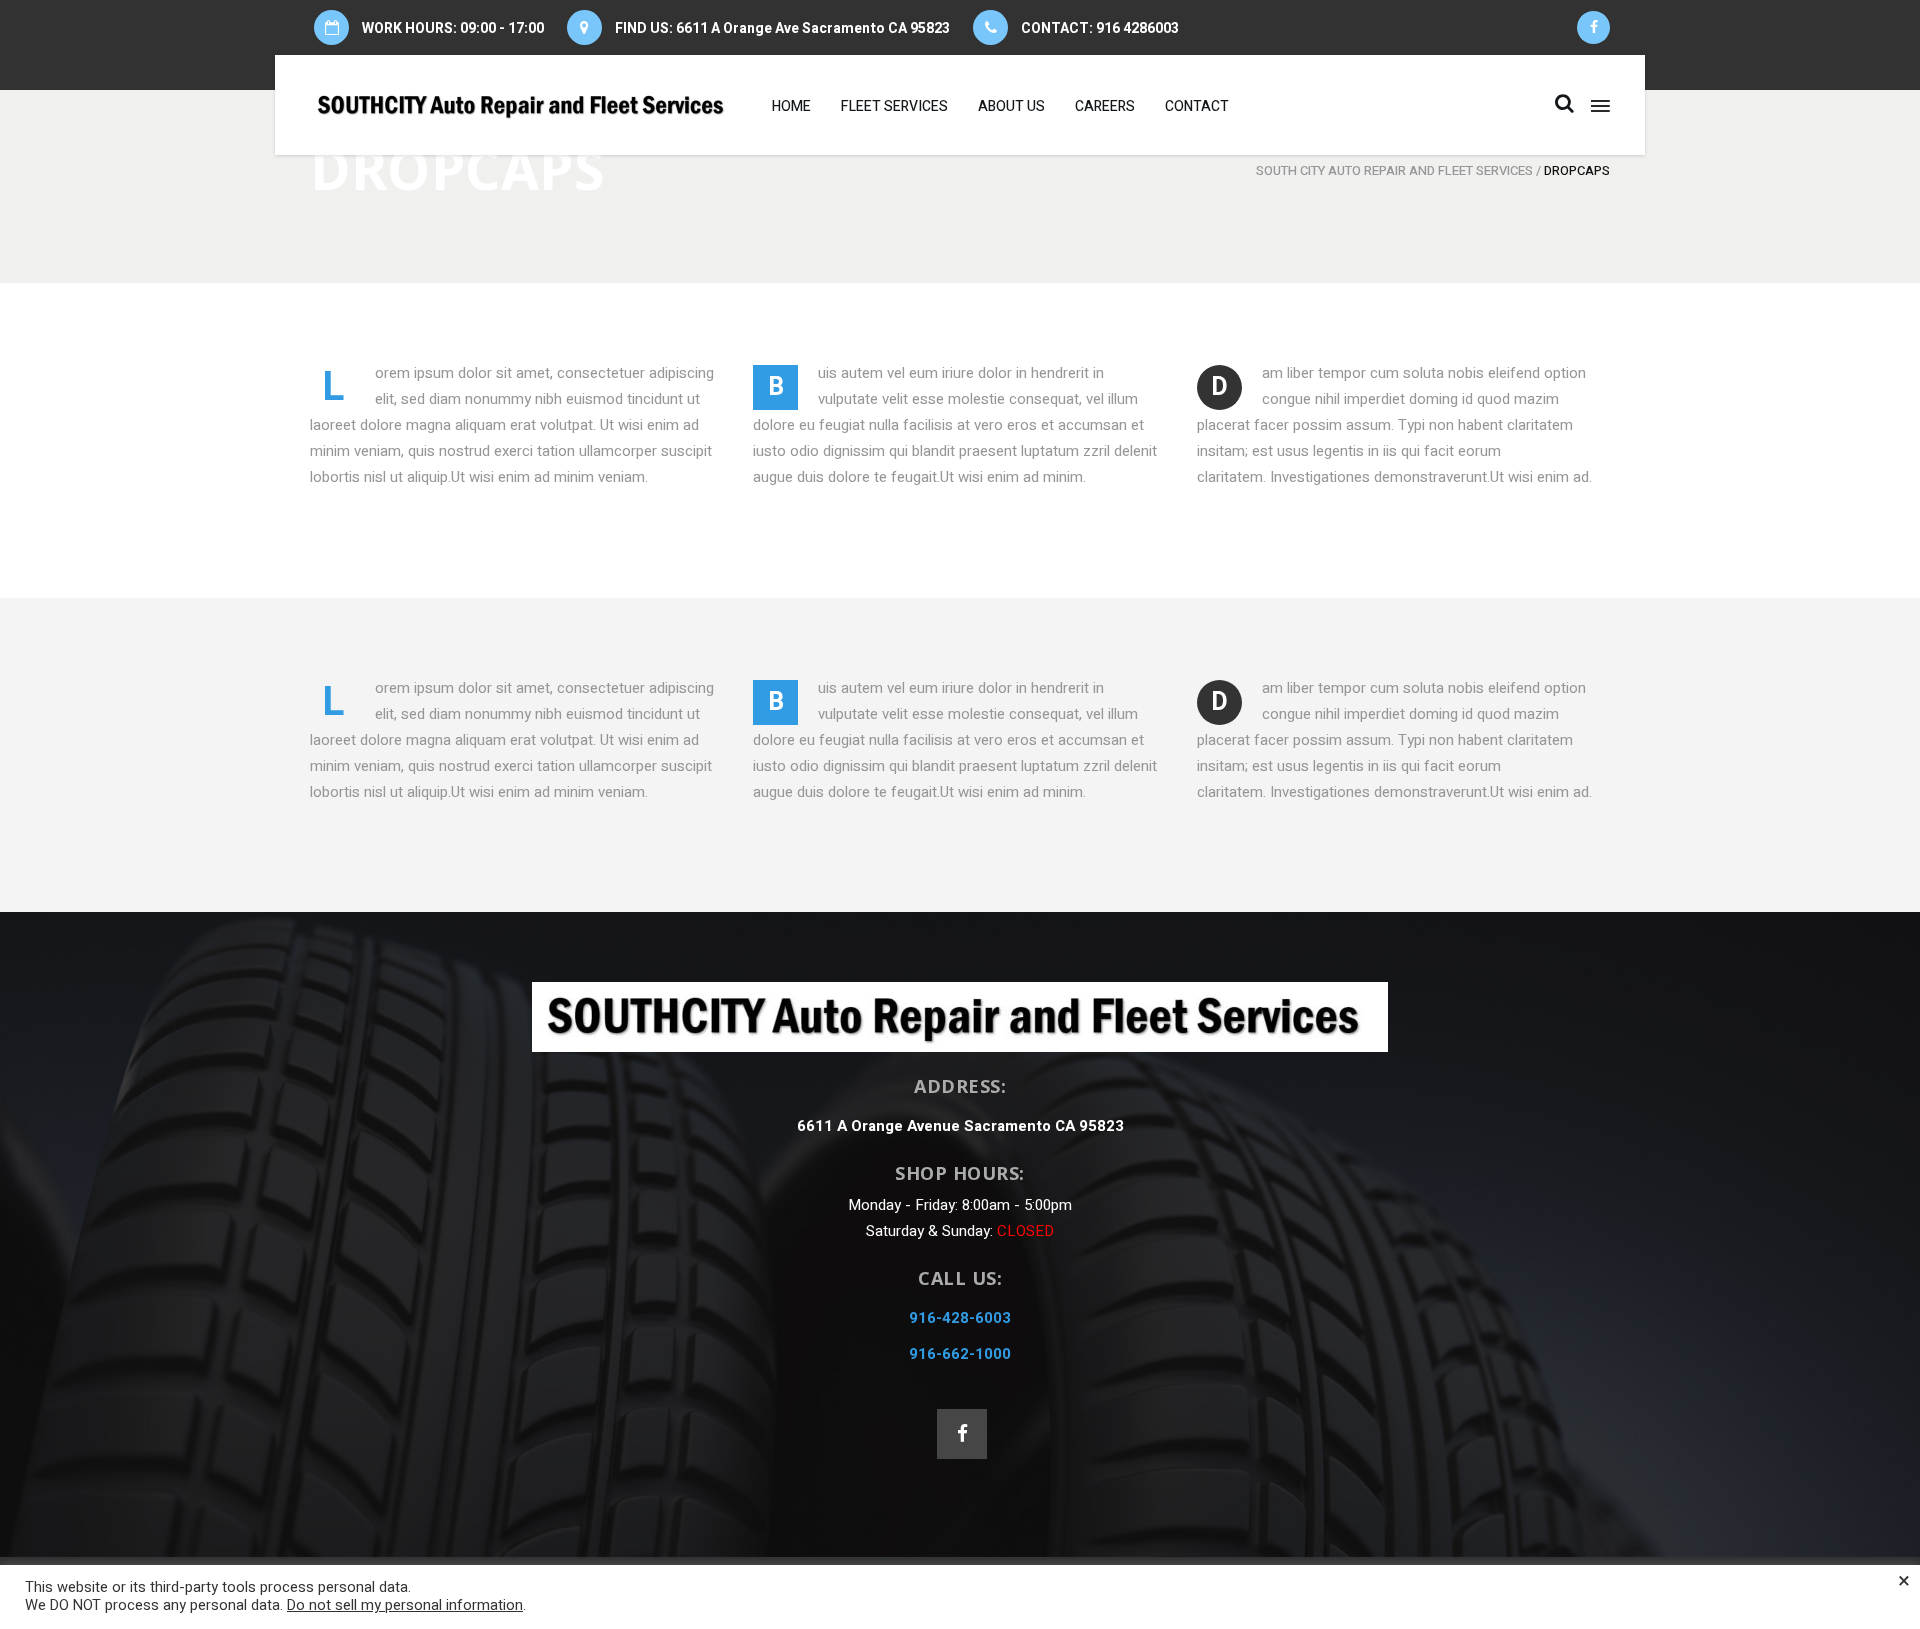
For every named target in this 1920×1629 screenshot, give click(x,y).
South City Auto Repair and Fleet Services (1394, 170)
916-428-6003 (960, 1318)
